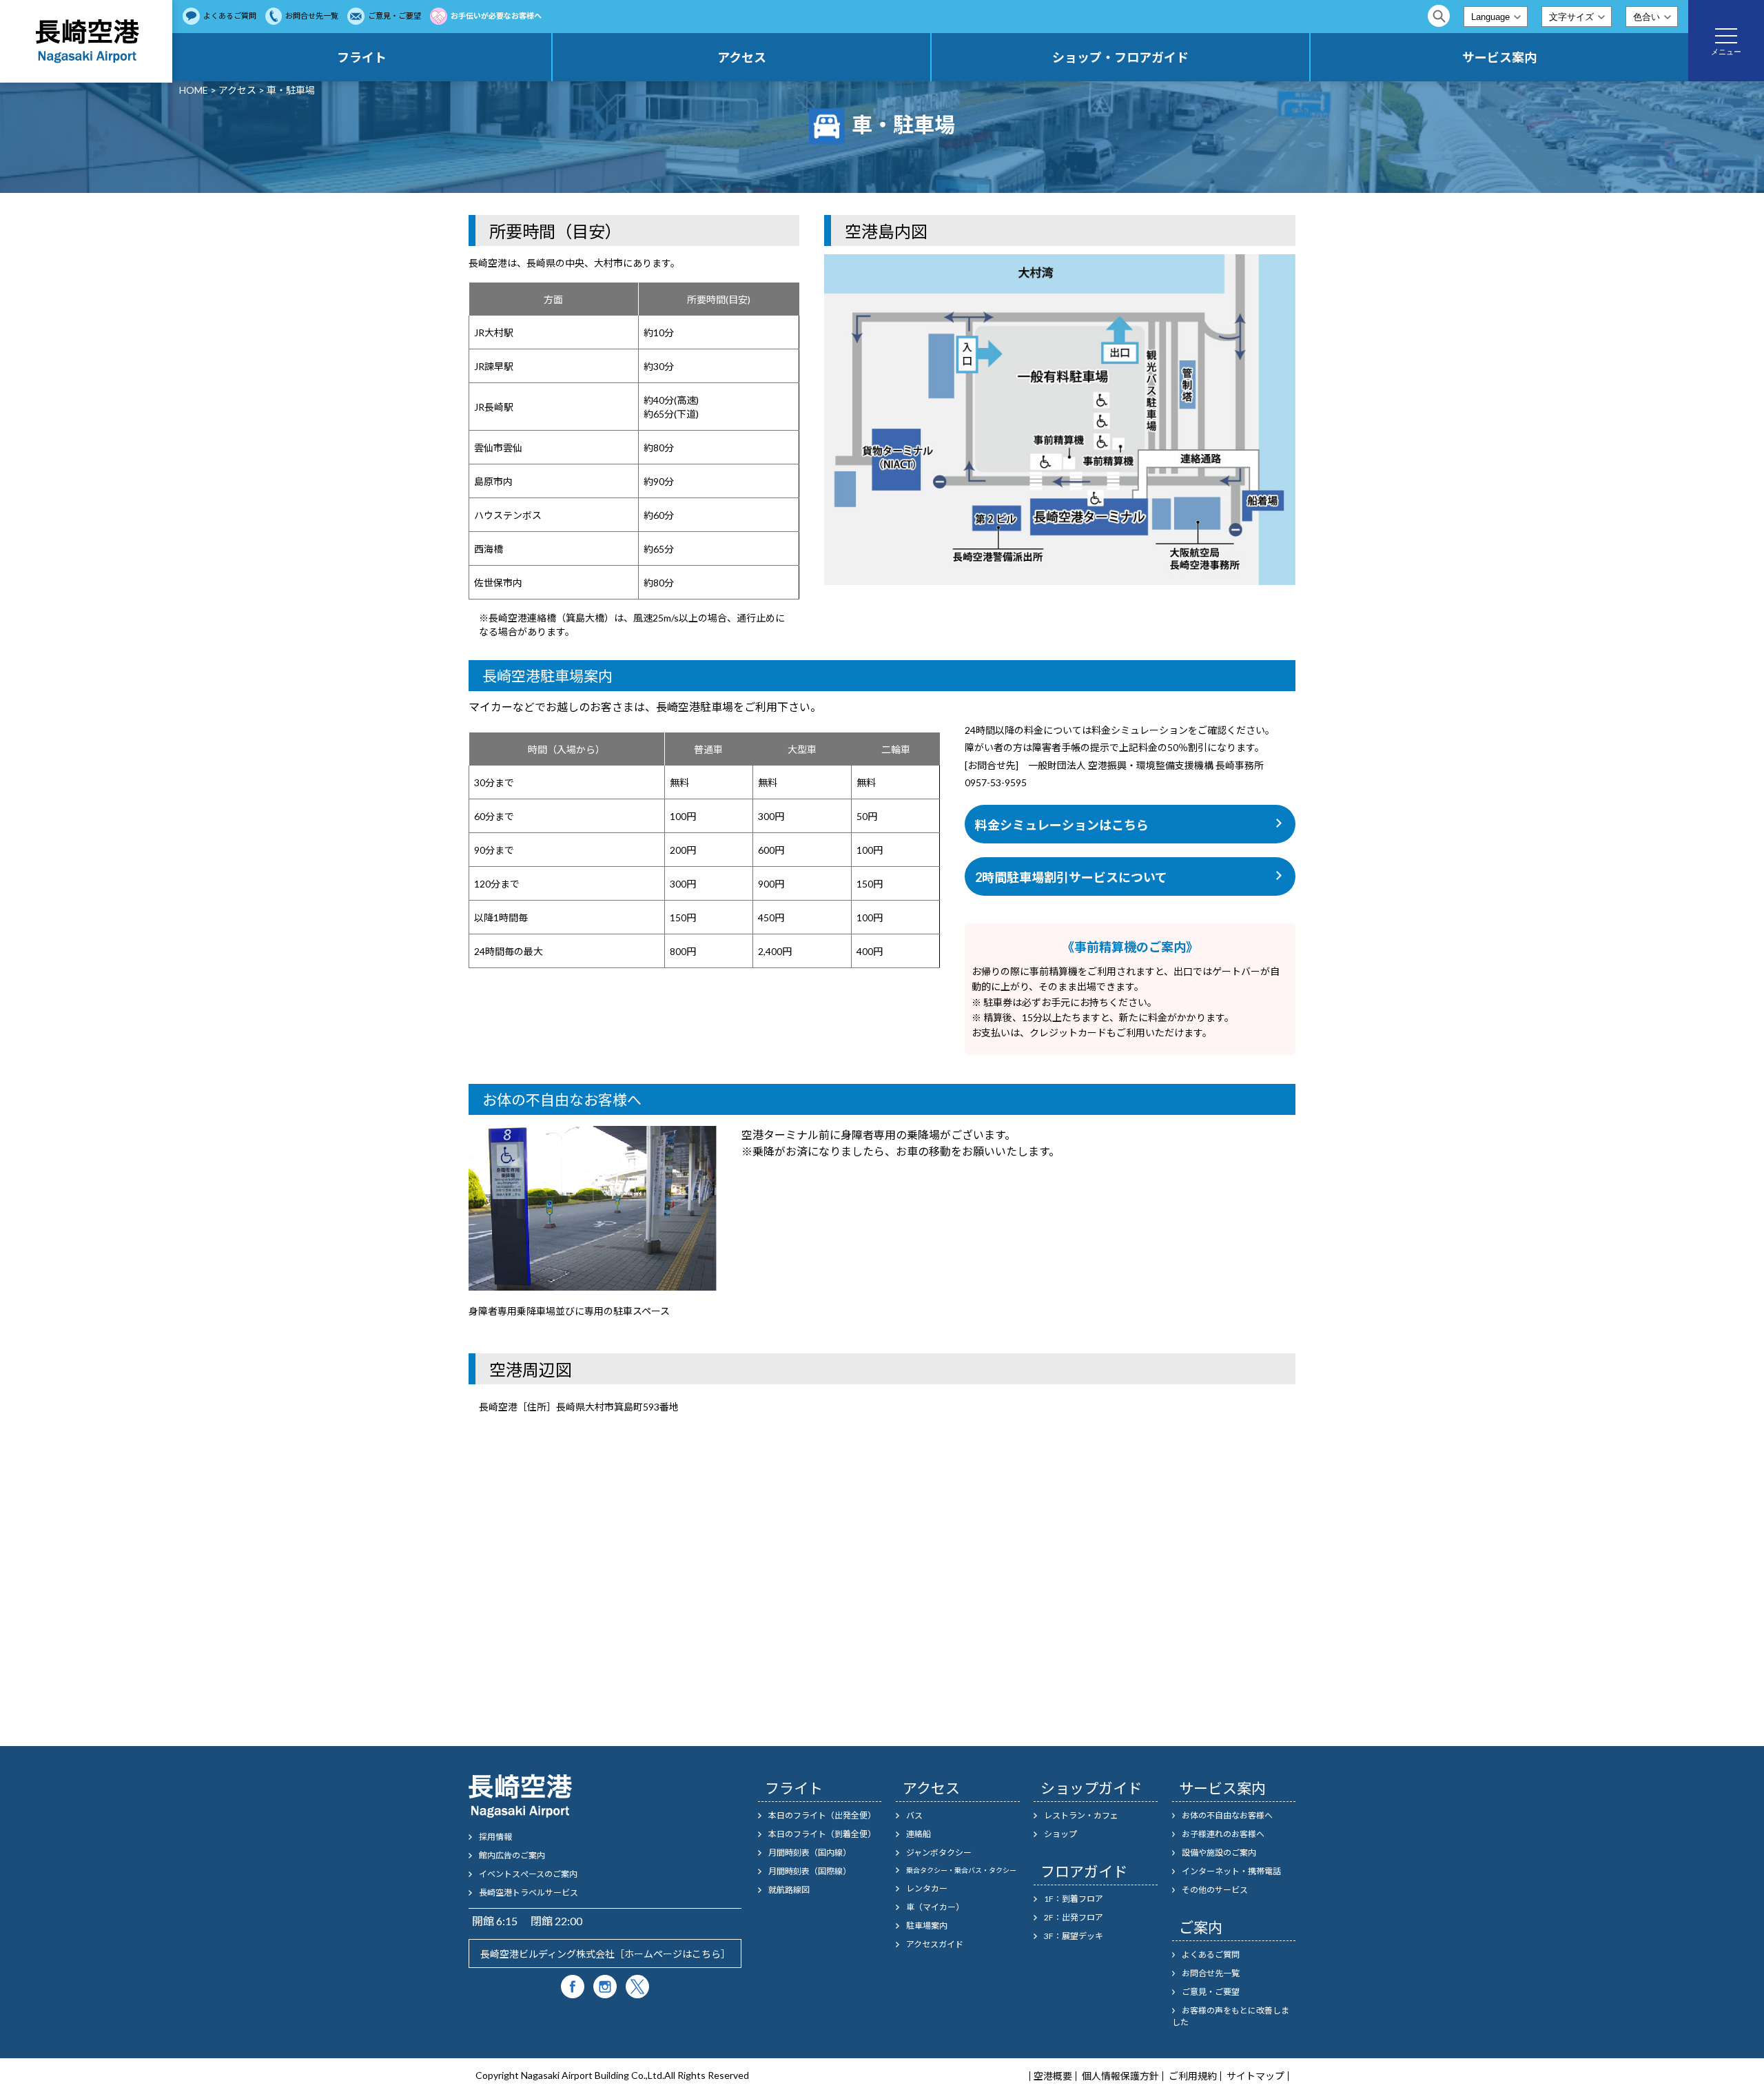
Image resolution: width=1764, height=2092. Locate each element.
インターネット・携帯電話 (1231, 1871)
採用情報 (495, 1837)
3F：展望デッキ (1074, 1936)
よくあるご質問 (230, 16)
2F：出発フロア (1074, 1917)
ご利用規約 (1193, 2076)
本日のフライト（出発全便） (822, 1815)
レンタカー (927, 1888)
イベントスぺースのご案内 (528, 1874)
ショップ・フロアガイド (1120, 57)
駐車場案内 (927, 1926)
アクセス (742, 57)
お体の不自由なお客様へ (1227, 1815)
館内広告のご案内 (512, 1855)
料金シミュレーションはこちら (1062, 825)
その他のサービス (1215, 1890)
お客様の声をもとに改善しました (1231, 2016)
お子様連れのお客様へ (1223, 1834)
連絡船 (919, 1834)
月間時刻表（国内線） (810, 1853)
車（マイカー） (935, 1907)
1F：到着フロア (1074, 1899)
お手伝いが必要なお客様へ (496, 16)
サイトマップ (1255, 2076)
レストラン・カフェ (1081, 1815)
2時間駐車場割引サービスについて (1071, 877)
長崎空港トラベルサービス (529, 1893)
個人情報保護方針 (1120, 2076)
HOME (194, 90)
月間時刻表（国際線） (810, 1871)
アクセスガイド (935, 1944)
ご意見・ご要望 (394, 16)
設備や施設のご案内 (1219, 1853)
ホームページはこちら (673, 1954)
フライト (362, 57)
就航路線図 (789, 1890)
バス (914, 1815)
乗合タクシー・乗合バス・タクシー (961, 1870)
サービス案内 (1499, 57)
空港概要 (1053, 2076)
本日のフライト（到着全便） (822, 1834)
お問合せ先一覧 (312, 16)
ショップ (1060, 1834)
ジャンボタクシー (939, 1853)
